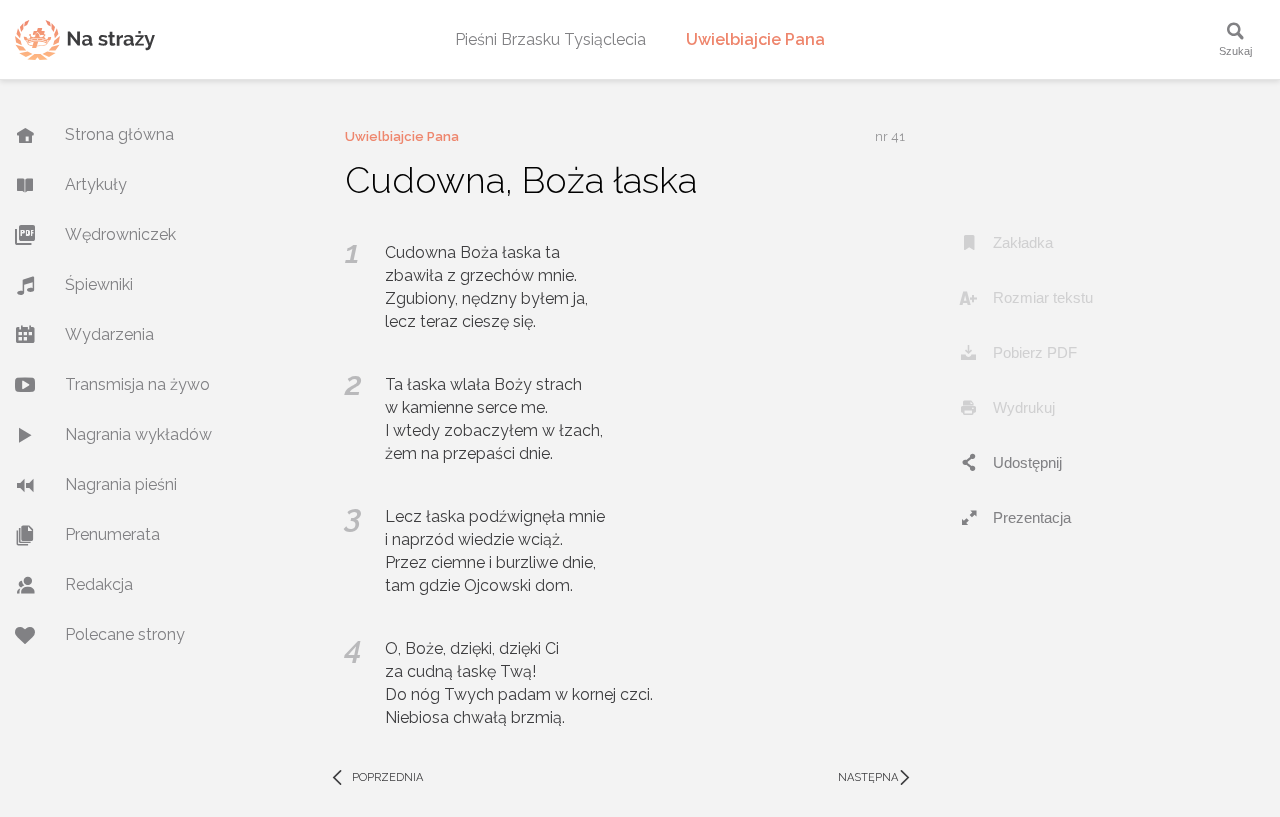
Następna (876, 778)
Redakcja (99, 584)
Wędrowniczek (120, 234)
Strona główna (119, 134)
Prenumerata (112, 534)
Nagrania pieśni (121, 484)
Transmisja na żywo (137, 384)
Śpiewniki (99, 284)
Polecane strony (125, 634)
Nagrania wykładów (138, 434)
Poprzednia (376, 778)
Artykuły (96, 184)
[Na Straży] (85, 39)
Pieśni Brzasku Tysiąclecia (550, 39)
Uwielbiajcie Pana (755, 39)
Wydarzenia (109, 334)
